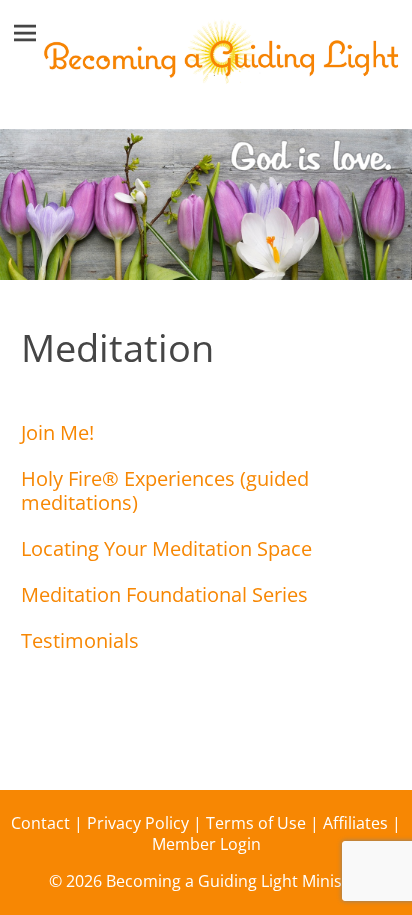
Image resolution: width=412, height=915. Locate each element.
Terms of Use (256, 823)
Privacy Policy (138, 823)
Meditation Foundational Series (164, 594)
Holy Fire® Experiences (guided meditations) (165, 490)
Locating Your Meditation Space (166, 548)
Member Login (206, 844)
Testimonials (80, 640)
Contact (40, 823)
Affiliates (355, 823)
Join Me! (57, 432)
